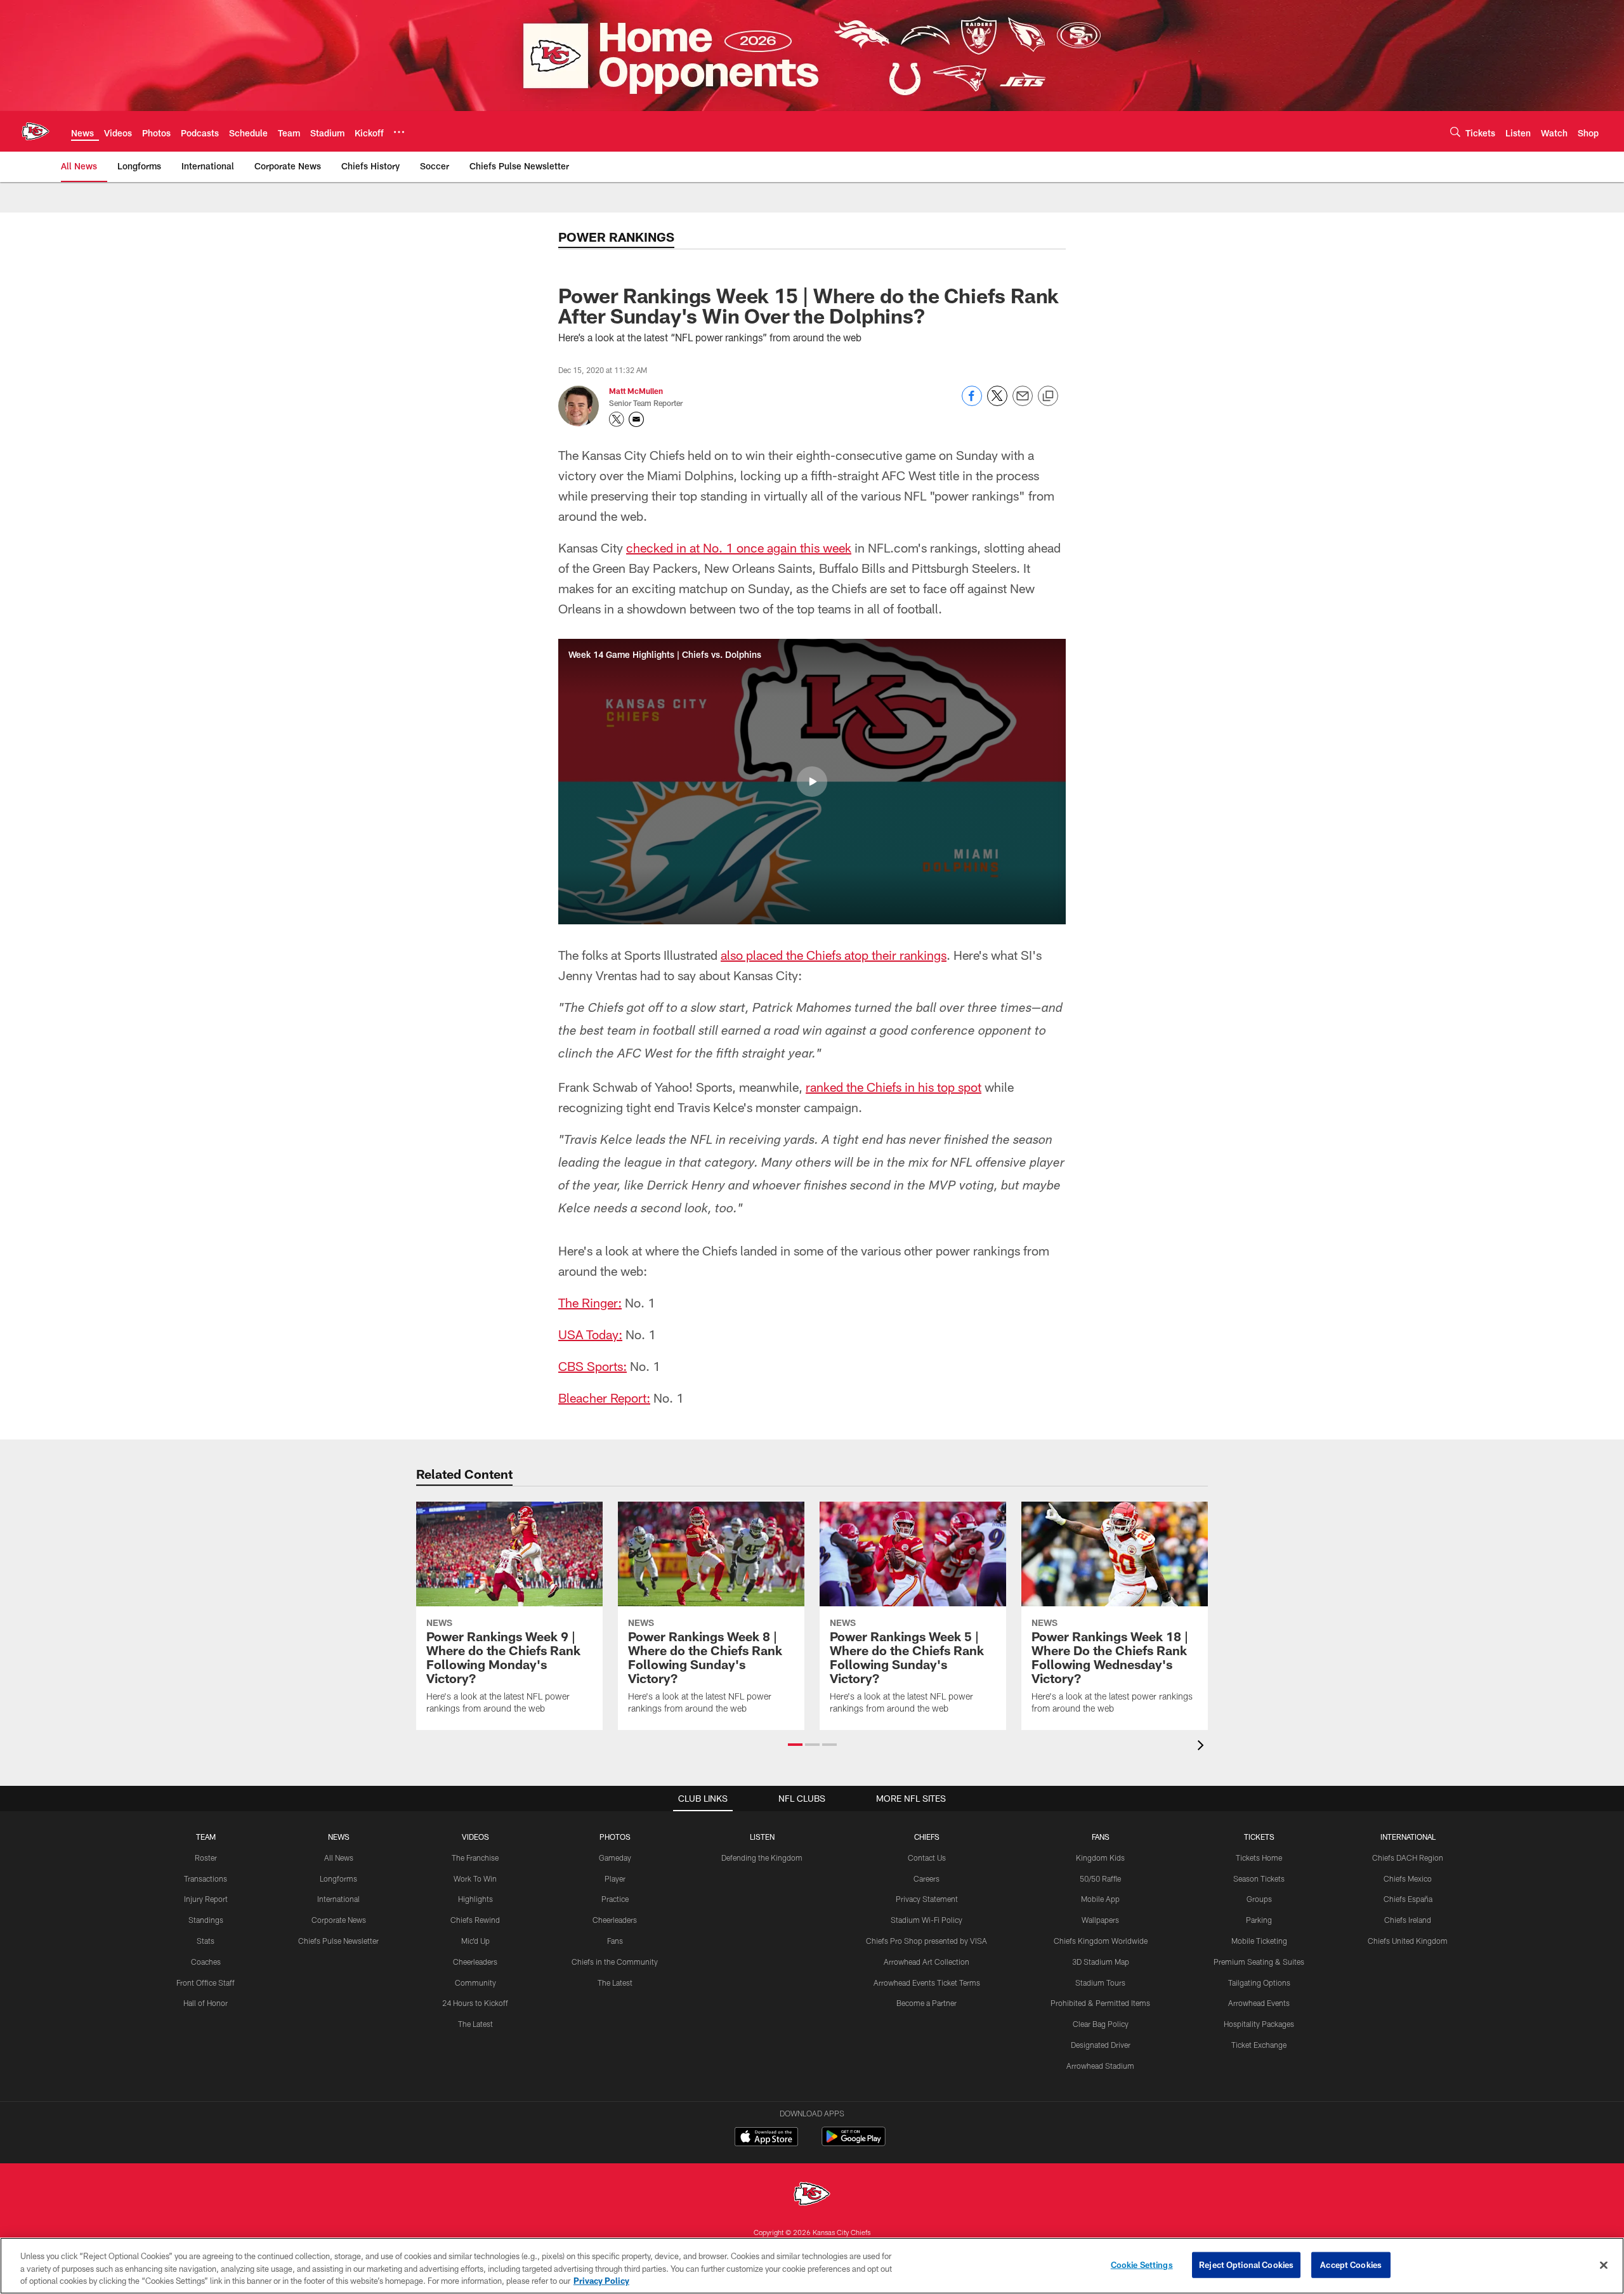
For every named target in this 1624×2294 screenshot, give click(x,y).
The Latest (475, 2024)
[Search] (1455, 132)
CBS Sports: (593, 1366)
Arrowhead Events (1259, 2003)
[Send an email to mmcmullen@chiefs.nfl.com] (636, 419)
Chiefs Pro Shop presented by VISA (927, 1941)
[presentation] (1203, 1747)
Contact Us (927, 1858)
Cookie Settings (1142, 2264)
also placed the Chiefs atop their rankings (834, 955)
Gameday (615, 1858)
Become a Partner (927, 2003)
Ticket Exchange (1259, 2045)
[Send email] (1023, 403)
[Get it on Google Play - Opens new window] (854, 2143)
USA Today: (590, 1334)
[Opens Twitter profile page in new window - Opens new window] (617, 419)
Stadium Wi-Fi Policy (927, 1920)
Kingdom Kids (1100, 1858)
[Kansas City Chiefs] (812, 2195)
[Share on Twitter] (997, 403)
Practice (615, 1899)
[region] (812, 2266)
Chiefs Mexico (1408, 1878)
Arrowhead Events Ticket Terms (927, 1983)
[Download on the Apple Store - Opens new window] (766, 2138)
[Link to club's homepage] (36, 131)
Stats (206, 1941)
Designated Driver (1101, 2045)
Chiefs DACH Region (1408, 1858)
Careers (927, 1878)
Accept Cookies (1351, 2264)
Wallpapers (1100, 1920)
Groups (1259, 1899)
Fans (615, 1941)
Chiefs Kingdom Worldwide (1101, 1941)
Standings (206, 1920)
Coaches (206, 1962)
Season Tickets (1259, 1878)
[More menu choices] (399, 132)
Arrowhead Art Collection (927, 1962)
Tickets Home (1259, 1858)
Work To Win (475, 1878)
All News (339, 1858)
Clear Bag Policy (1101, 2024)
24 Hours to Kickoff (475, 2003)
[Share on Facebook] (972, 403)
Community (475, 1983)
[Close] (1604, 2265)
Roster (206, 1858)
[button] (812, 782)
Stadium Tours (1100, 1983)
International (338, 1899)
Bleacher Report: (604, 1398)
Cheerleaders (475, 1962)
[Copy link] (1048, 397)
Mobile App (1100, 1899)
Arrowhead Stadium (1100, 2066)
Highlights (475, 1899)
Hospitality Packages (1259, 2024)
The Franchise (475, 1858)
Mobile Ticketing (1259, 1941)
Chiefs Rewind (475, 1920)
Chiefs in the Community (615, 1962)
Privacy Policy (601, 2281)
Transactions (206, 1878)
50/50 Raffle (1100, 1878)
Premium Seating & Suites (1259, 1962)
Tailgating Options (1259, 1983)
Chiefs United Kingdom (1408, 1941)
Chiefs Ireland (1408, 1920)
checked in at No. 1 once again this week (739, 547)
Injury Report (206, 1899)
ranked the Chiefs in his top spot (894, 1087)
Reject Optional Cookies (1246, 2264)
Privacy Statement (927, 1899)
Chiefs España (1408, 1899)
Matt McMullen (636, 391)
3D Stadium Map (1101, 1962)
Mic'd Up (475, 1941)
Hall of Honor (206, 2003)
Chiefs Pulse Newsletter (338, 1941)
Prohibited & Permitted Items (1100, 2003)
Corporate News (339, 1920)
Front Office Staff (206, 1983)
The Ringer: (590, 1302)
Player (615, 1878)
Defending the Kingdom (762, 1858)
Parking (1259, 1920)
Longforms (338, 1878)
